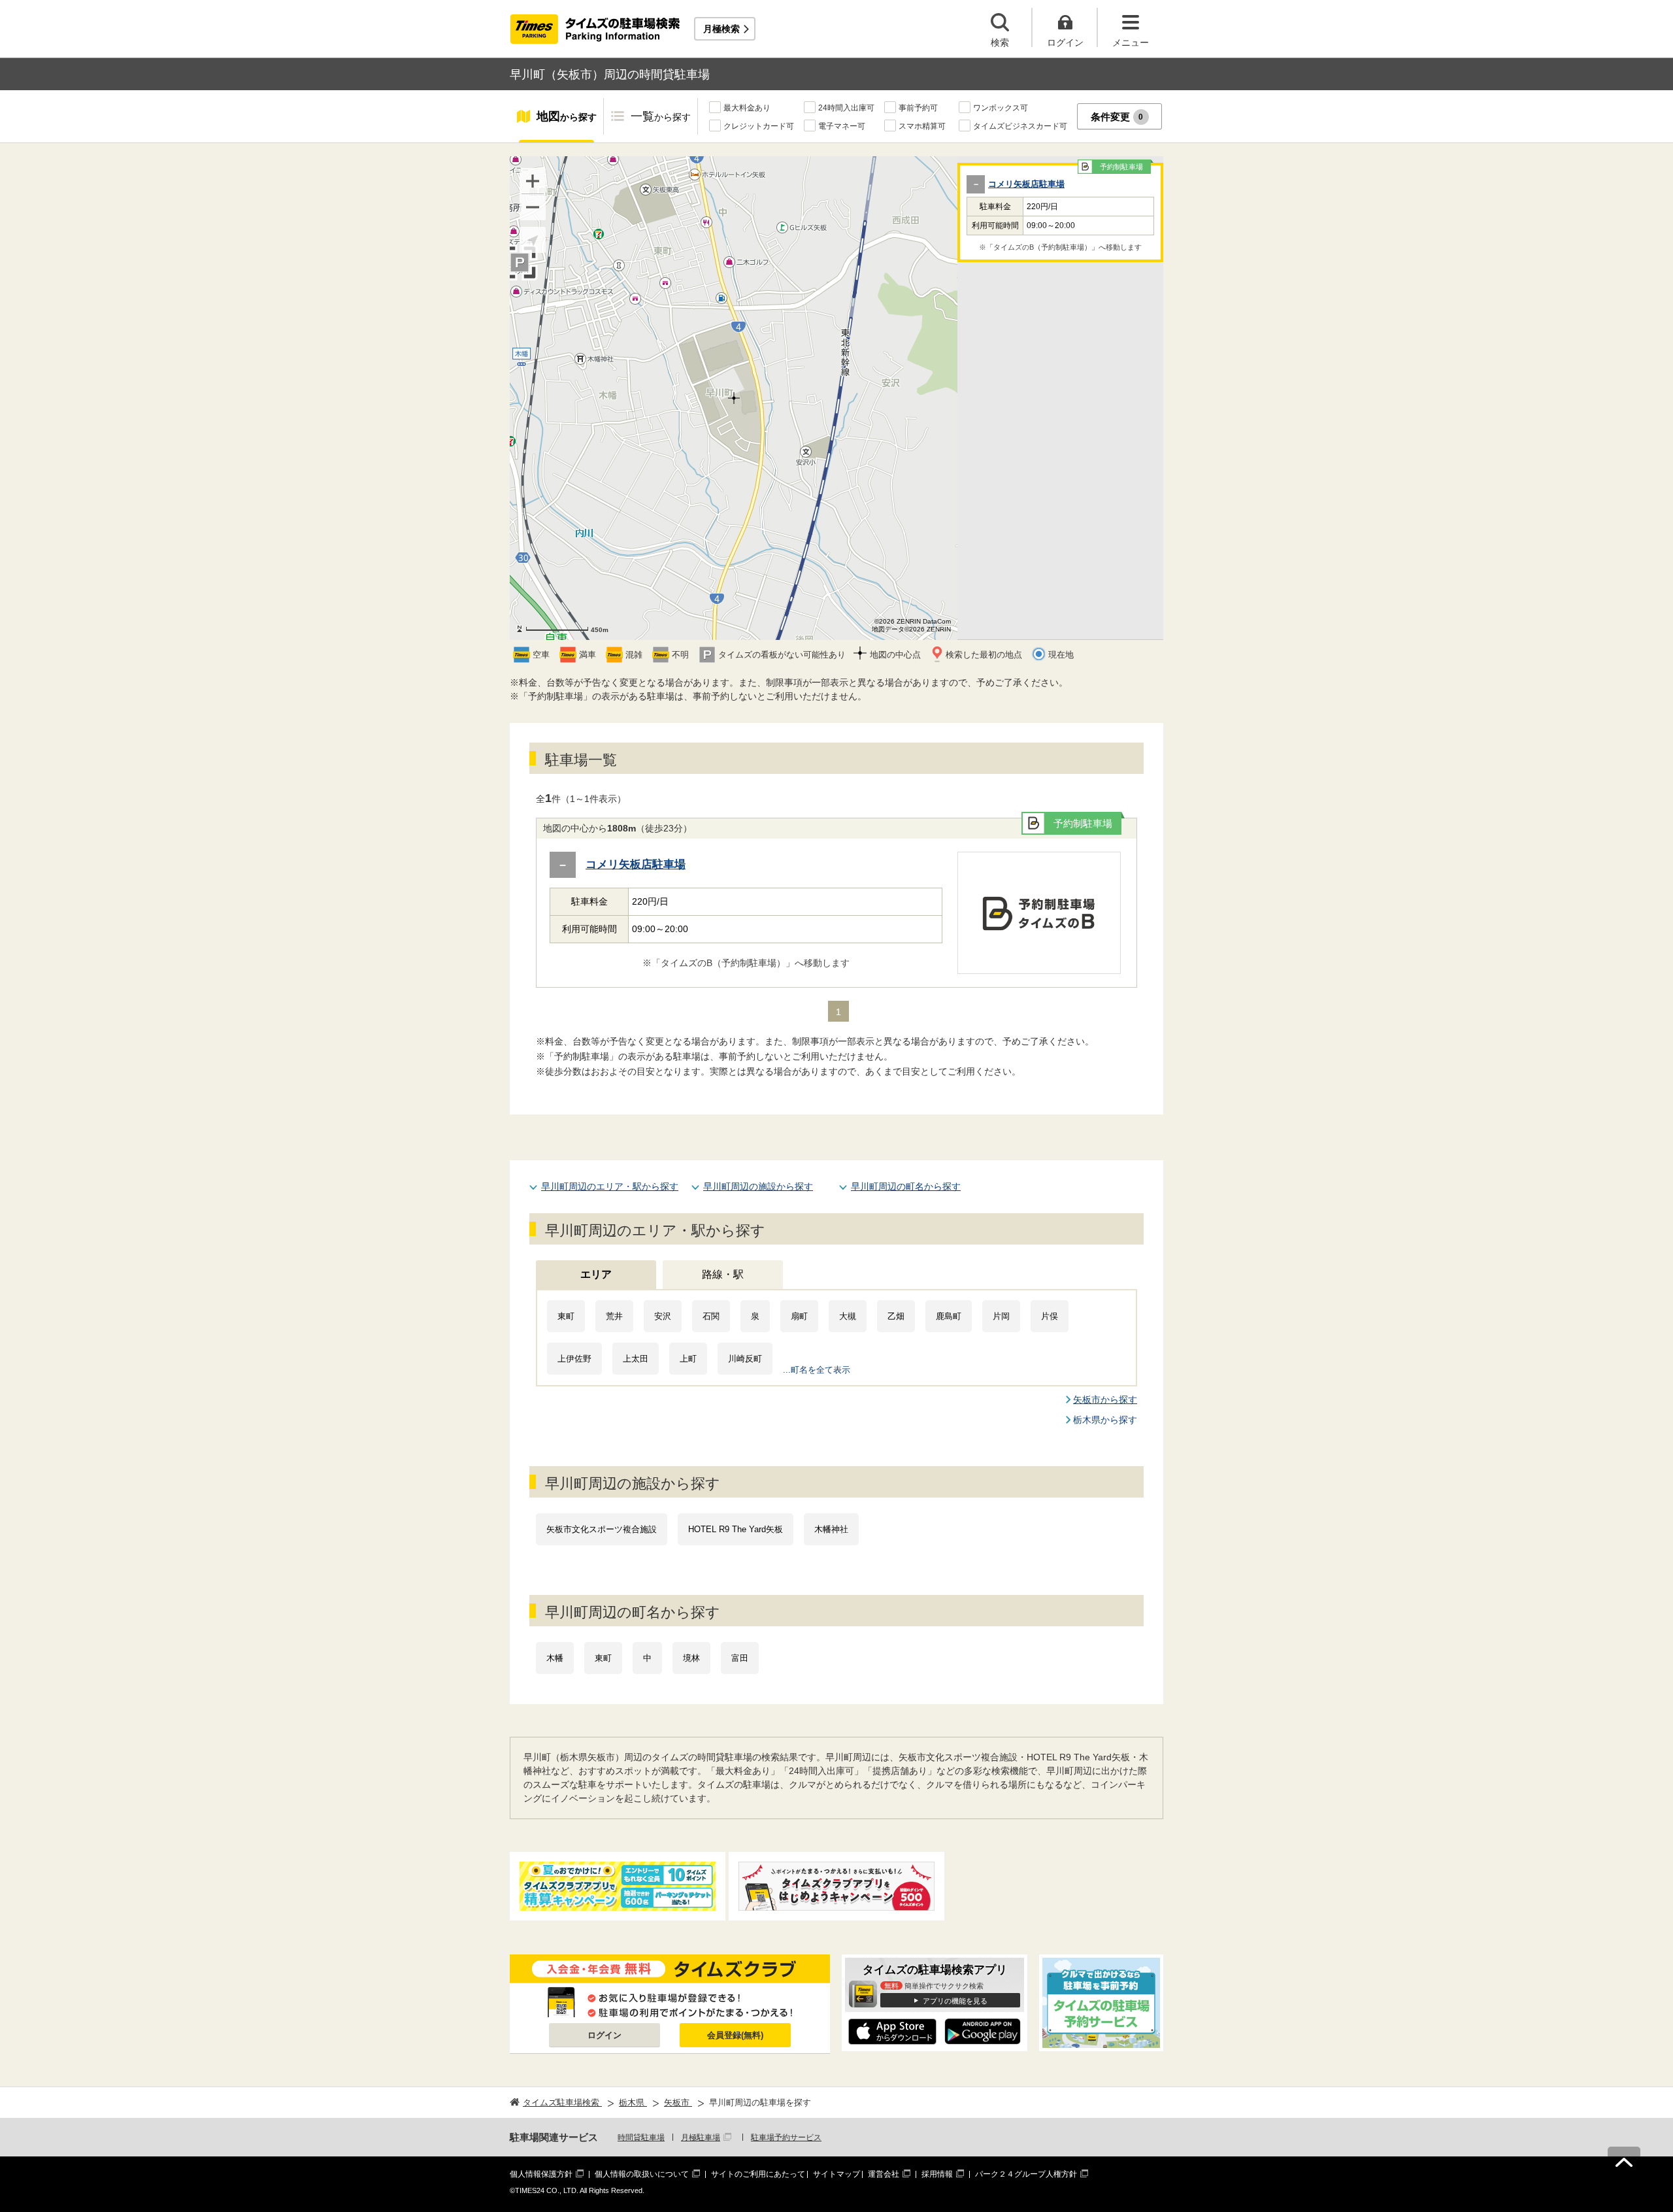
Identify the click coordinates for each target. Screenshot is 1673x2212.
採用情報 (937, 2174)
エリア (596, 1274)
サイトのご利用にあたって (758, 2174)
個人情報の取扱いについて (642, 2174)
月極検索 (721, 29)
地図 (567, 116)
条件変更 (1117, 117)
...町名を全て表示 (817, 1370)
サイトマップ (836, 2174)
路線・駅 (723, 1274)
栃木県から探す (1105, 1420)
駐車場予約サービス (786, 2137)
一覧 (661, 116)
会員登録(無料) (735, 2035)
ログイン (605, 2035)
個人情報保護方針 (541, 2174)
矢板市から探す (1105, 1399)
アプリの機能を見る (955, 2001)
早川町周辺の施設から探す (758, 1186)
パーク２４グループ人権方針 (1026, 2174)
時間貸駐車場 (641, 2137)
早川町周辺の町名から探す (906, 1186)
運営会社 (884, 2174)
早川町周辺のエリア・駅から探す (610, 1186)
